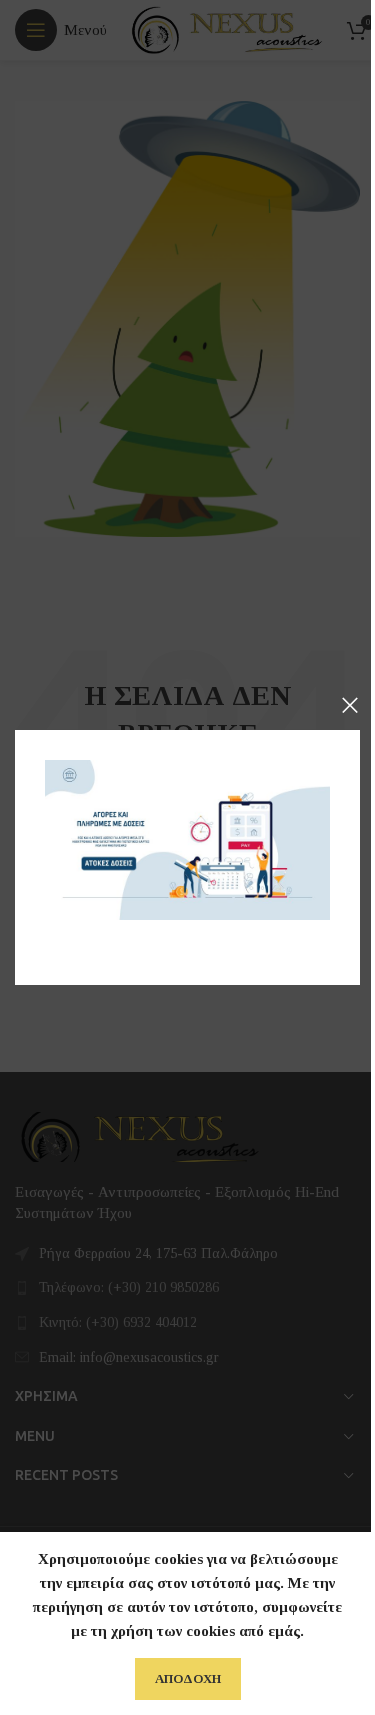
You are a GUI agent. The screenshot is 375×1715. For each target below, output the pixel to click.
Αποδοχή (188, 1678)
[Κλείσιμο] (350, 705)
